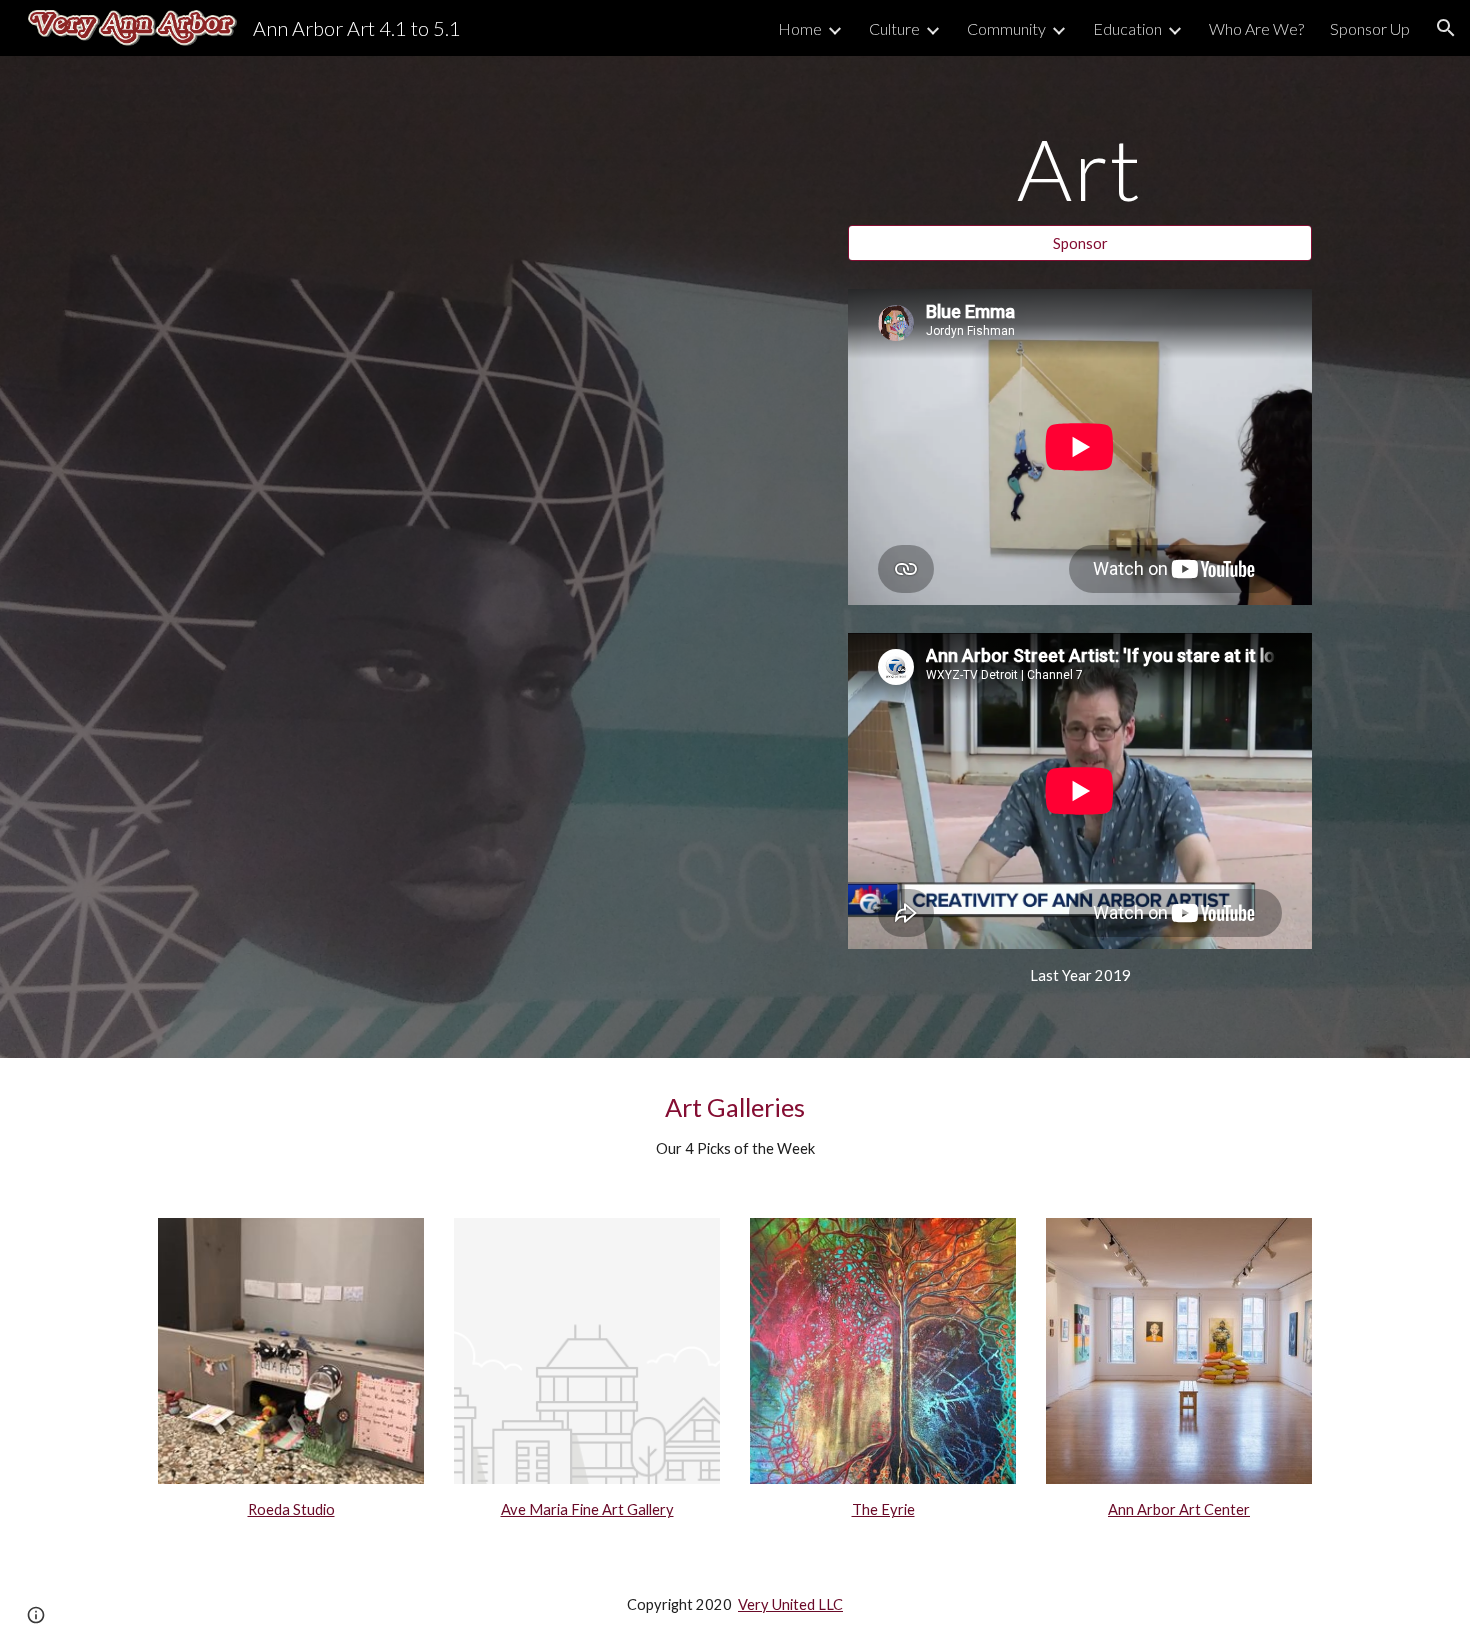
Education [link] (1127, 28)
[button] (1446, 28)
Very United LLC (790, 1604)
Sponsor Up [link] (1370, 28)
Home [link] (800, 28)
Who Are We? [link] (1256, 28)
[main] (1080, 168)
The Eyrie (883, 1509)
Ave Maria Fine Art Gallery (587, 1509)
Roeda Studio (291, 1509)
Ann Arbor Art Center (1179, 1509)
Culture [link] (894, 28)
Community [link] (1006, 28)
